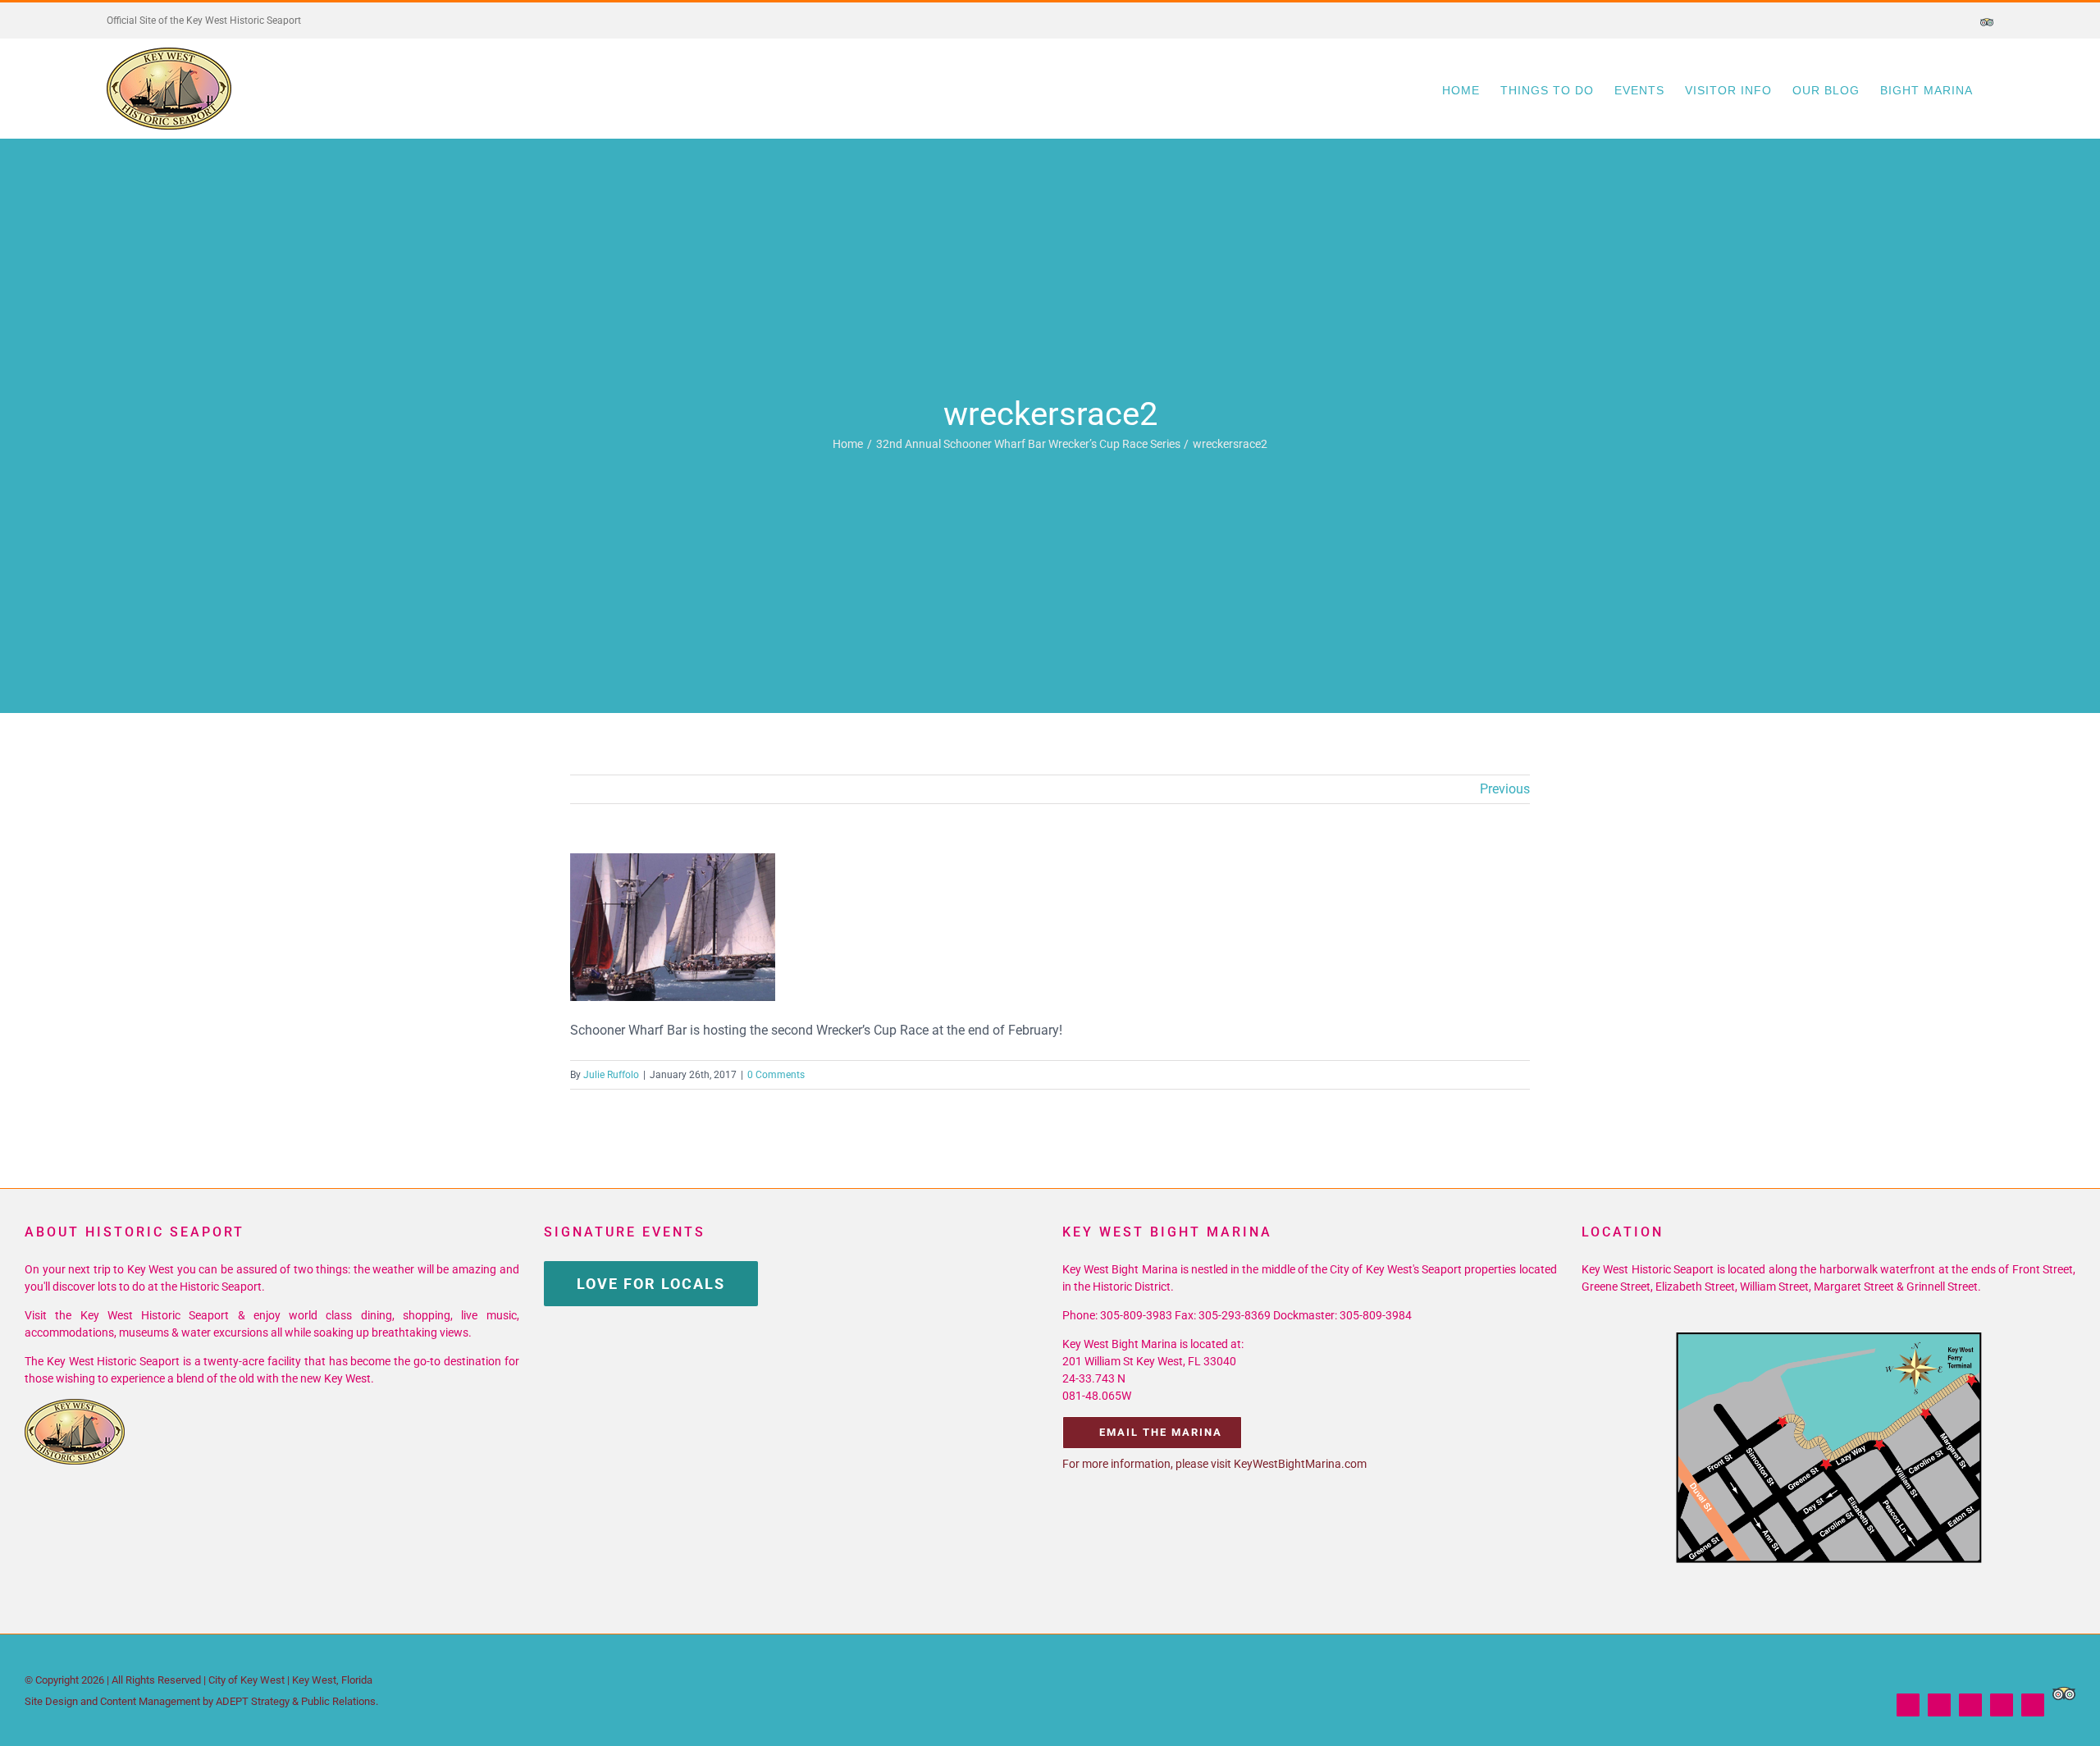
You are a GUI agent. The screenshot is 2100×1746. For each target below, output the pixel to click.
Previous (1505, 789)
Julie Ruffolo (611, 1075)
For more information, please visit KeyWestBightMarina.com (1214, 1464)
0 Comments (776, 1075)
